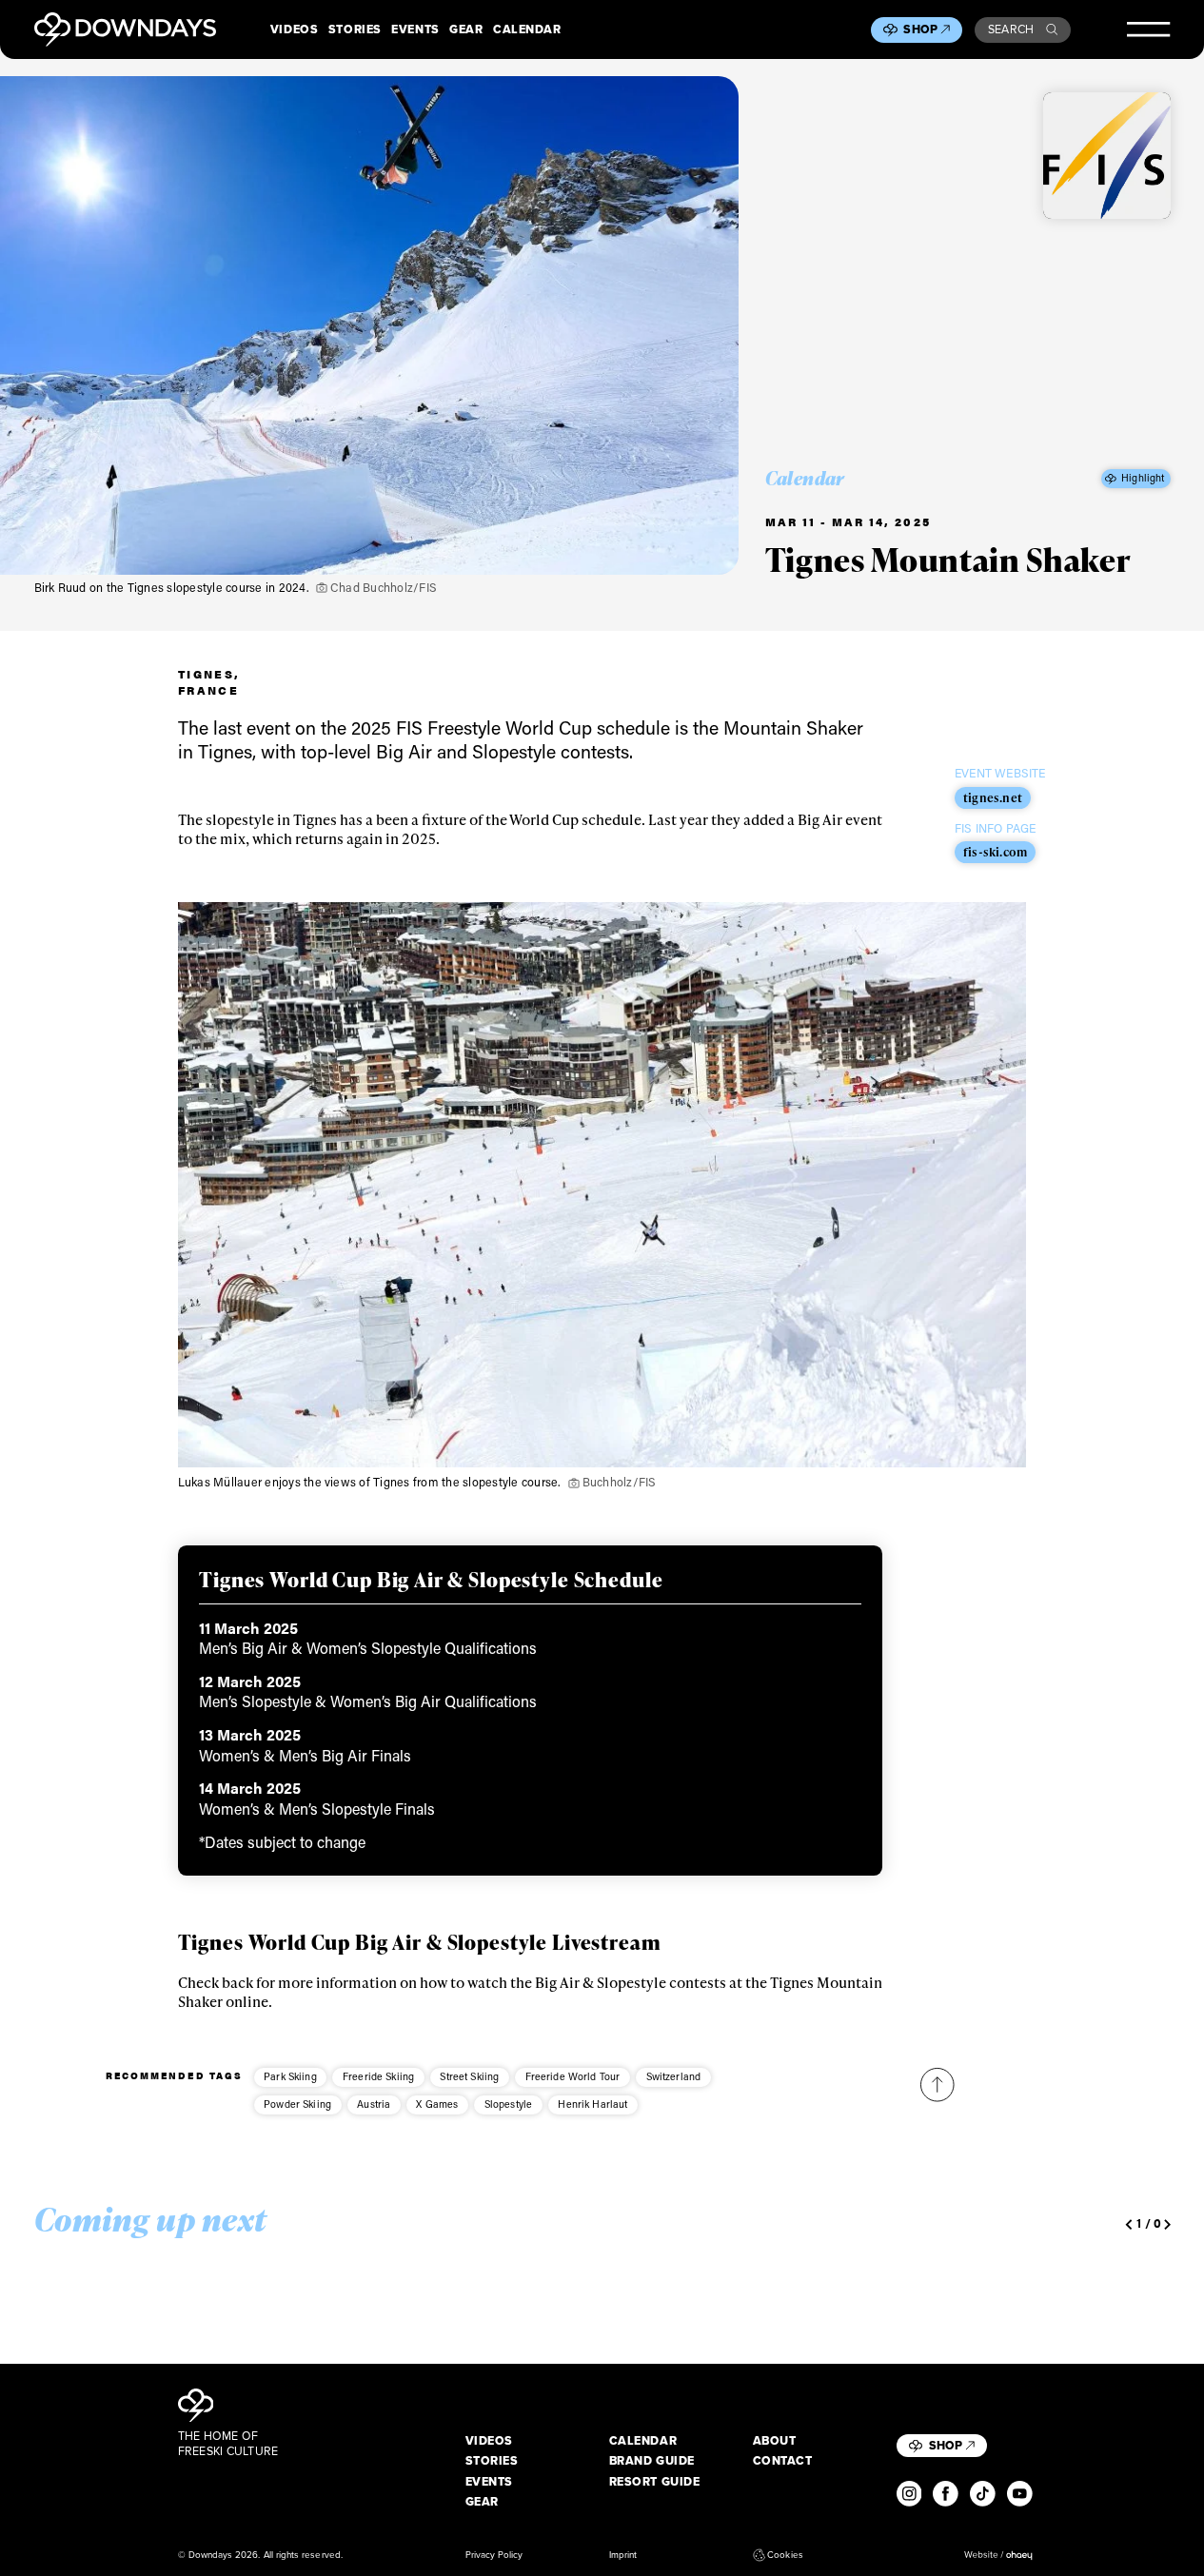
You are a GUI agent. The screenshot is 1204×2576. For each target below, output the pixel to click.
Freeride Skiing (378, 2076)
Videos (294, 29)
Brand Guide (652, 2461)
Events (415, 29)
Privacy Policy (494, 2555)
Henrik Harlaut (592, 2104)
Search (1011, 29)
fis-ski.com (995, 852)
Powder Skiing (297, 2104)
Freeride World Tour (573, 2076)
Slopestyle (509, 2104)
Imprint (623, 2555)
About (775, 2441)
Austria (374, 2104)
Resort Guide (655, 2482)
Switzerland (674, 2076)
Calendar (527, 29)
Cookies (785, 2555)
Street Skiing (469, 2076)
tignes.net (993, 797)
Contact (783, 2461)
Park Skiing (290, 2076)
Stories (355, 29)
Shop (920, 29)
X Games (437, 2104)
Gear (466, 29)
